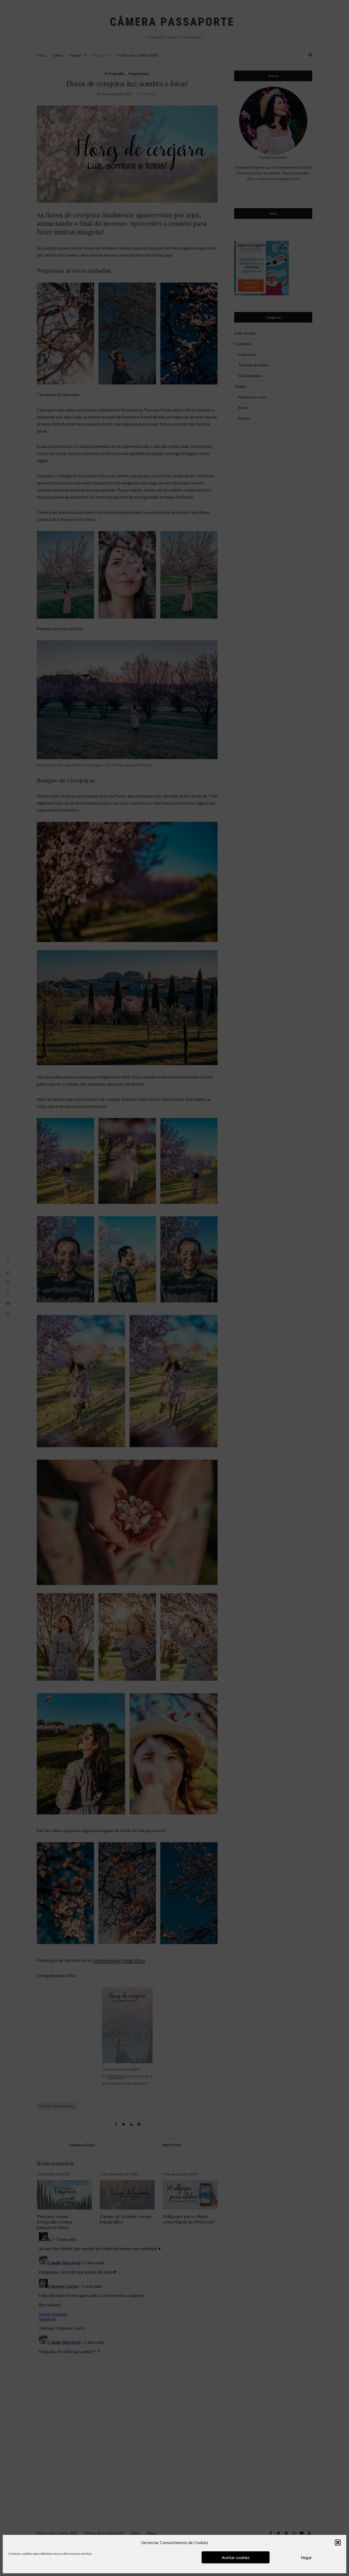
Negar (306, 2557)
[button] (338, 2542)
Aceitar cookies (236, 2557)
